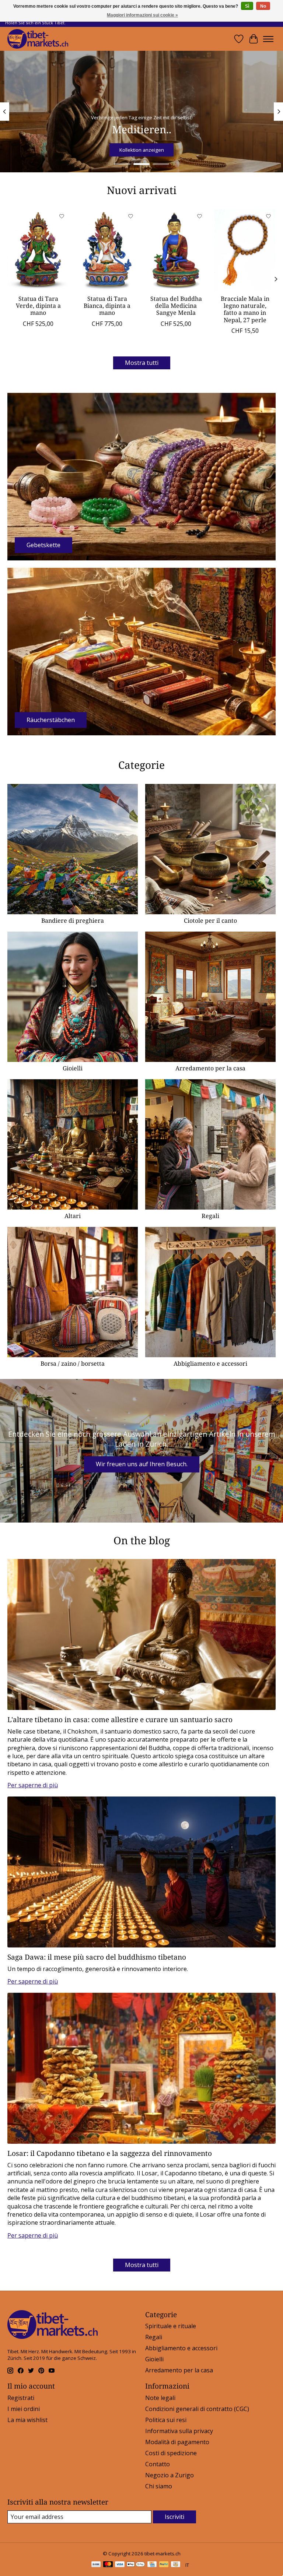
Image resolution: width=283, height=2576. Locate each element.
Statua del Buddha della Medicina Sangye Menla (176, 306)
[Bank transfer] (96, 2565)
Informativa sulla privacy (179, 2431)
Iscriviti (174, 2517)
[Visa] (120, 2565)
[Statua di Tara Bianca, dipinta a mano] (107, 250)
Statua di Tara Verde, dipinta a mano (38, 306)
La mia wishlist (27, 2420)
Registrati (21, 2398)
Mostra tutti (142, 363)
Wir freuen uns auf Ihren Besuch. (142, 1464)
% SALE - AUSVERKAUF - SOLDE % (142, 150)
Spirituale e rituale (171, 2326)
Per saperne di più (33, 1785)
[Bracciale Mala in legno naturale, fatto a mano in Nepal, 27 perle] (245, 250)
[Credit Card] (152, 2565)
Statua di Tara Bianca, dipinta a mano (107, 306)
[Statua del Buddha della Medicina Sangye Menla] (176, 250)
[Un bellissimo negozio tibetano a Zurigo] (38, 39)
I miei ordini (24, 2409)
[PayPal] (164, 2565)
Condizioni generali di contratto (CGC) (197, 2409)
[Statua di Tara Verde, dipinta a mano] (38, 250)
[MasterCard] (108, 2565)
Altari (73, 1216)
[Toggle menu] (268, 39)
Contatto (158, 2464)
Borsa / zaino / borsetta (73, 1363)
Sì (247, 6)
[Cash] (176, 2565)
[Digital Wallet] (136, 2565)
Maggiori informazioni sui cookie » (142, 15)
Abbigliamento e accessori (210, 1363)
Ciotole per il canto (210, 921)
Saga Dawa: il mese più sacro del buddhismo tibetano (97, 1957)
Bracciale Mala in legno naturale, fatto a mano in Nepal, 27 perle (245, 309)
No (263, 6)
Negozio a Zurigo (170, 2475)
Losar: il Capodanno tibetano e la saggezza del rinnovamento (110, 2153)
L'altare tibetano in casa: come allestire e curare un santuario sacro (120, 1719)
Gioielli (73, 1068)
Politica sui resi (166, 2420)
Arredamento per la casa (210, 1068)
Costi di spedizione (171, 2453)
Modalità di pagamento (177, 2442)
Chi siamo (159, 2486)
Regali (210, 1216)
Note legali (160, 2398)
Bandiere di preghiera (73, 921)
